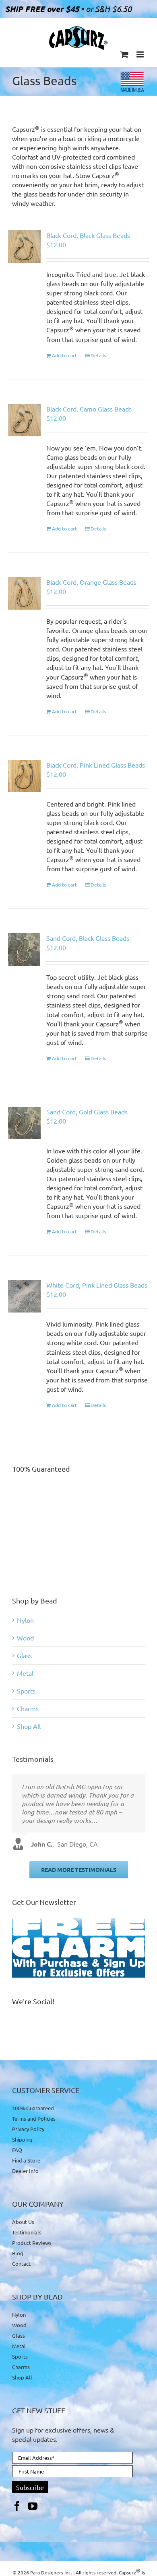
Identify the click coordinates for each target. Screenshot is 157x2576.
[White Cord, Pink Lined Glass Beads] (24, 1296)
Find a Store (26, 2160)
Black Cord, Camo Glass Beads (89, 409)
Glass (24, 1655)
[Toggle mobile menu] (141, 54)
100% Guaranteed (33, 2108)
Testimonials (27, 2232)
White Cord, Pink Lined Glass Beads (97, 1285)
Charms (28, 1708)
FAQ (17, 2150)
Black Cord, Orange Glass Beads (91, 582)
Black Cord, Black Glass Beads (88, 235)
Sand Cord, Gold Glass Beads (87, 1112)
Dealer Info (25, 2171)
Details (98, 355)
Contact (21, 2264)
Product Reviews (32, 2243)
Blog (18, 2253)
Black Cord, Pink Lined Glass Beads (96, 765)
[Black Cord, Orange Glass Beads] (24, 593)
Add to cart (64, 355)
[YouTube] (33, 2506)
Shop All (29, 1726)
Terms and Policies (34, 2118)
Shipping (22, 2139)
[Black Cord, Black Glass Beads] (24, 247)
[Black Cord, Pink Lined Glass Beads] (24, 776)
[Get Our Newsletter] (78, 1948)
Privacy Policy (28, 2129)
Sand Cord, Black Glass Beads (88, 938)
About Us (23, 2222)
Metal (25, 1673)
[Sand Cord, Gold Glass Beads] (24, 1123)
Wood (25, 1638)
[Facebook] (17, 2506)
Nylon (25, 1620)
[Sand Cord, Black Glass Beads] (24, 949)
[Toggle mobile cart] (124, 54)
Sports (26, 1691)
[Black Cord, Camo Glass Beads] (24, 420)
